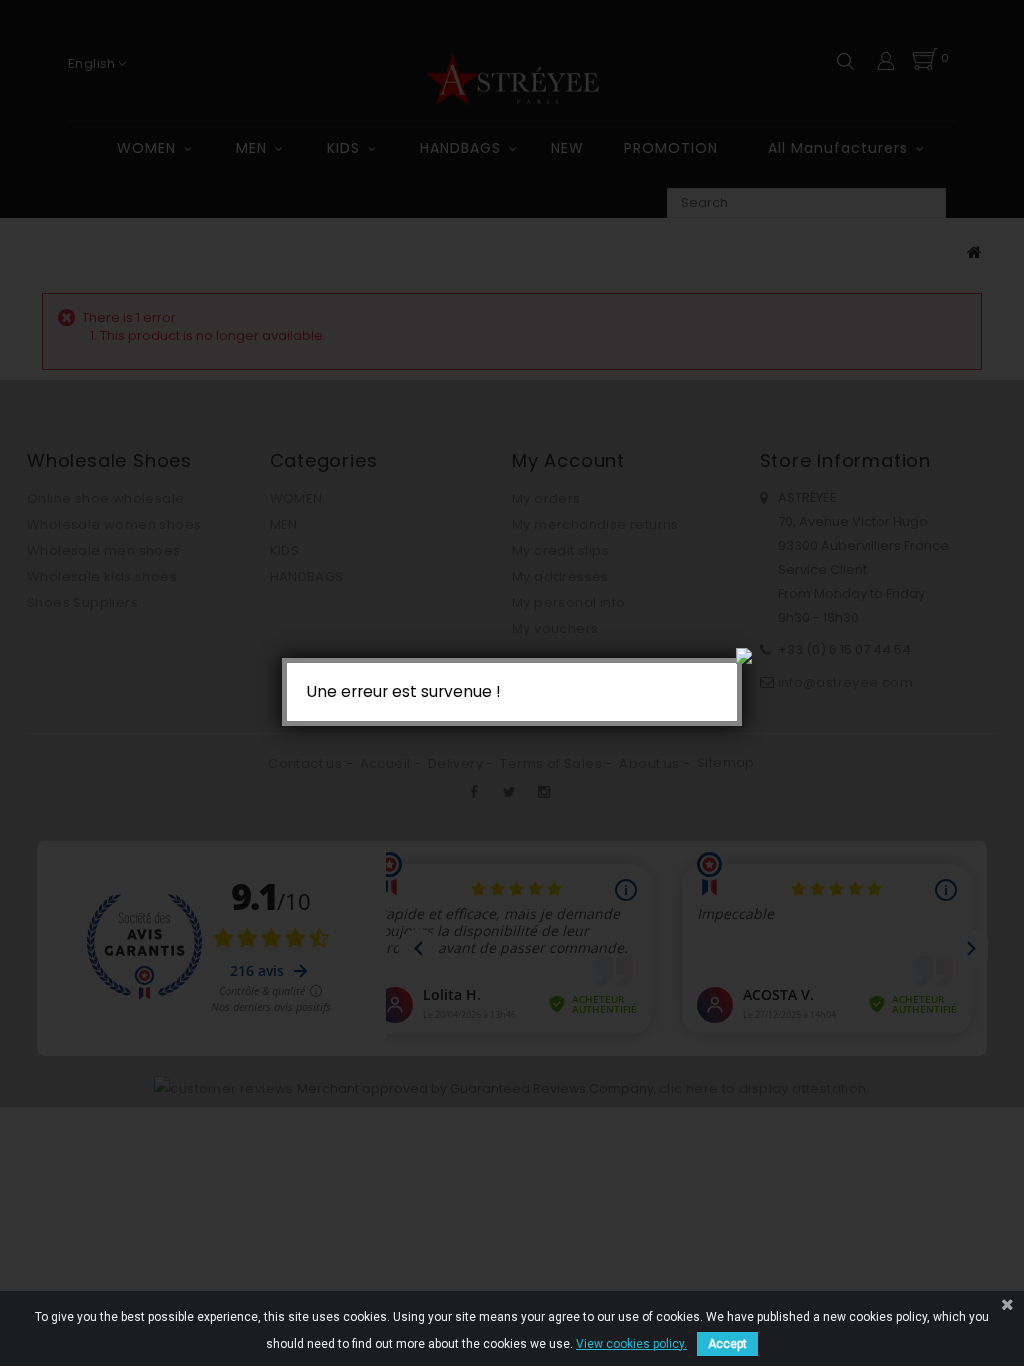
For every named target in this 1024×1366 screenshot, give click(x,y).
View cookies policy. (631, 1344)
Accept (727, 1344)
